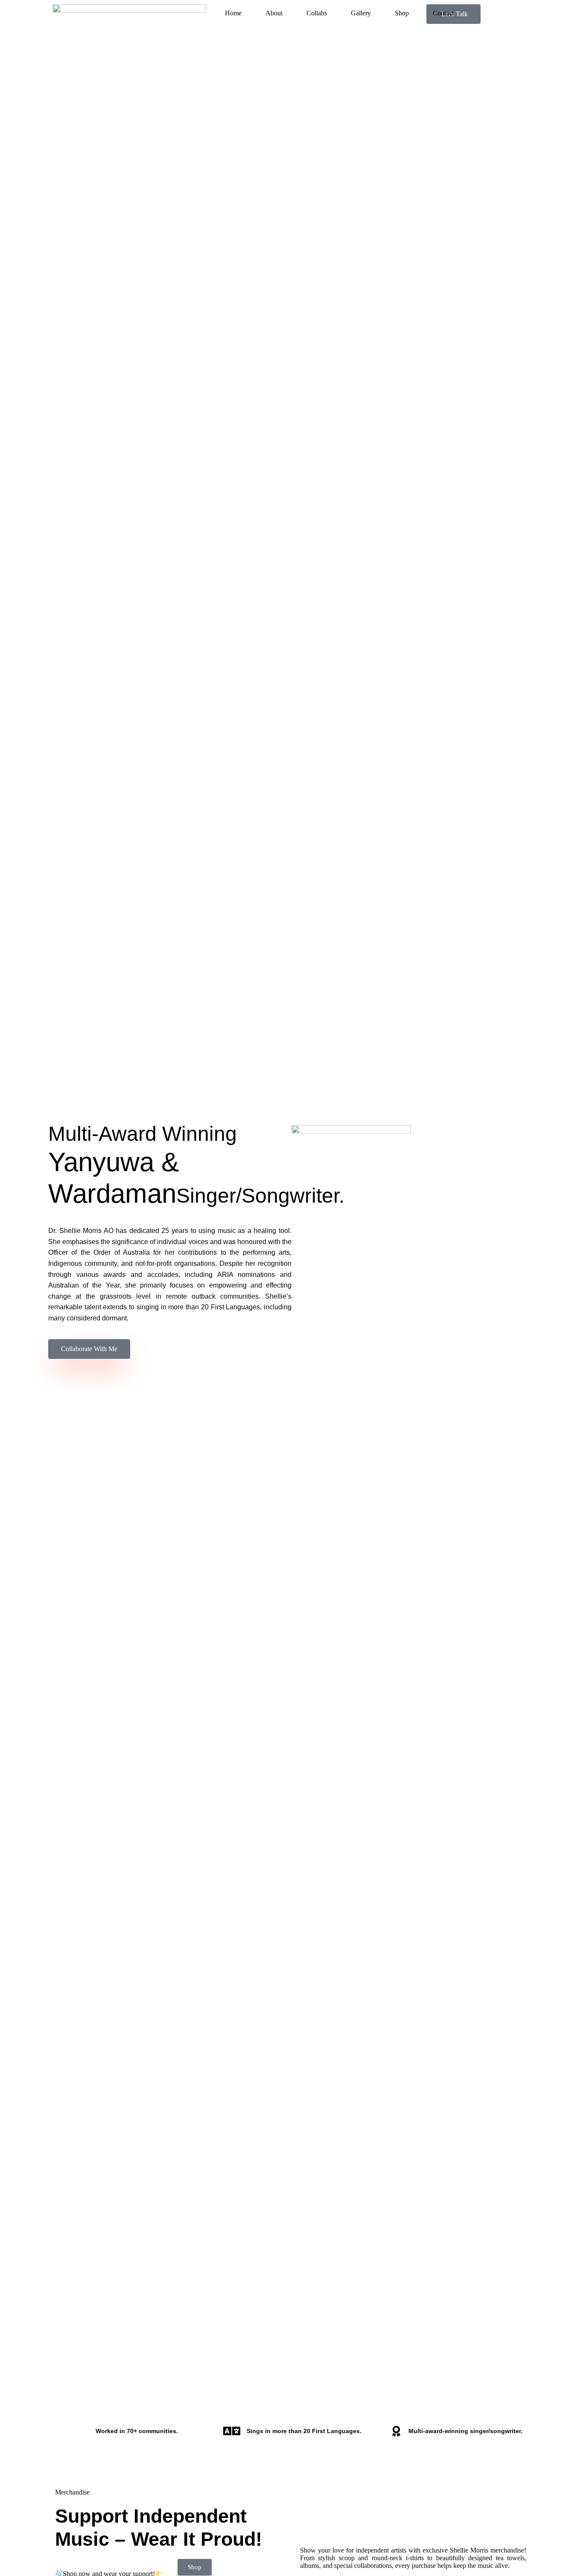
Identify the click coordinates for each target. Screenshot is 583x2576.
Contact (443, 13)
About (274, 13)
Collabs (317, 13)
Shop (402, 13)
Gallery (361, 13)
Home (233, 13)
